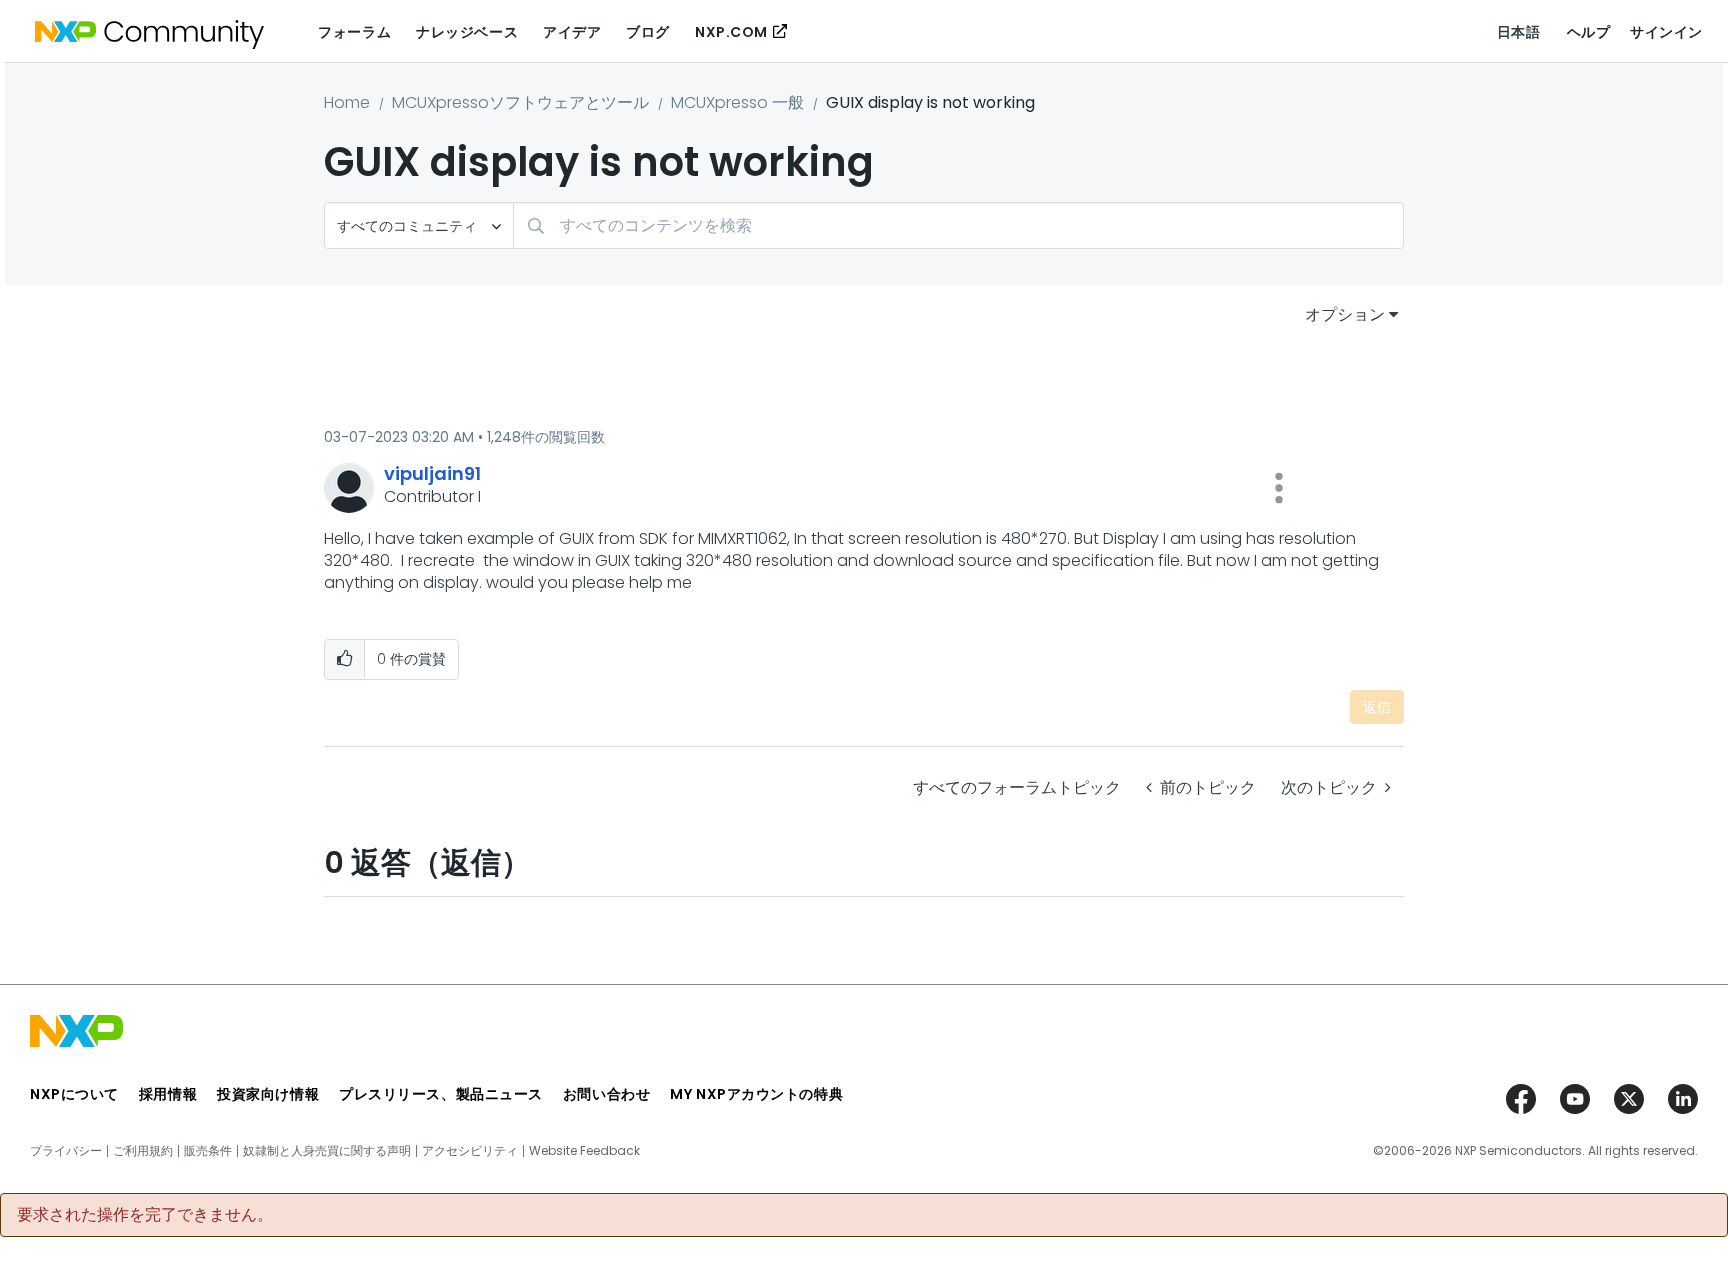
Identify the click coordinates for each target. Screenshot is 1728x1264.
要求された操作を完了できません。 (145, 1215)
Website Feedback (584, 1151)
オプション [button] (1345, 314)
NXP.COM (731, 32)
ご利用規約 (143, 1151)
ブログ (648, 32)
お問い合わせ (606, 1094)
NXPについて (74, 1094)
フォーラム (354, 32)
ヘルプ (1589, 32)
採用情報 (168, 1094)
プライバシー (66, 1151)
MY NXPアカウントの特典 (756, 1094)
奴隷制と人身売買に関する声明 (327, 1151)
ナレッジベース (467, 32)
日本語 (1519, 32)
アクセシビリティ (470, 1151)
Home (347, 102)
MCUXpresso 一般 (737, 102)
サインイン (1666, 32)
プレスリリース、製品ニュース (441, 1094)
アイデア (572, 32)
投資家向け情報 (268, 1094)
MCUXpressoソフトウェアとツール (520, 102)
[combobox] (958, 225)
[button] (1279, 488)
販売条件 (208, 1151)
